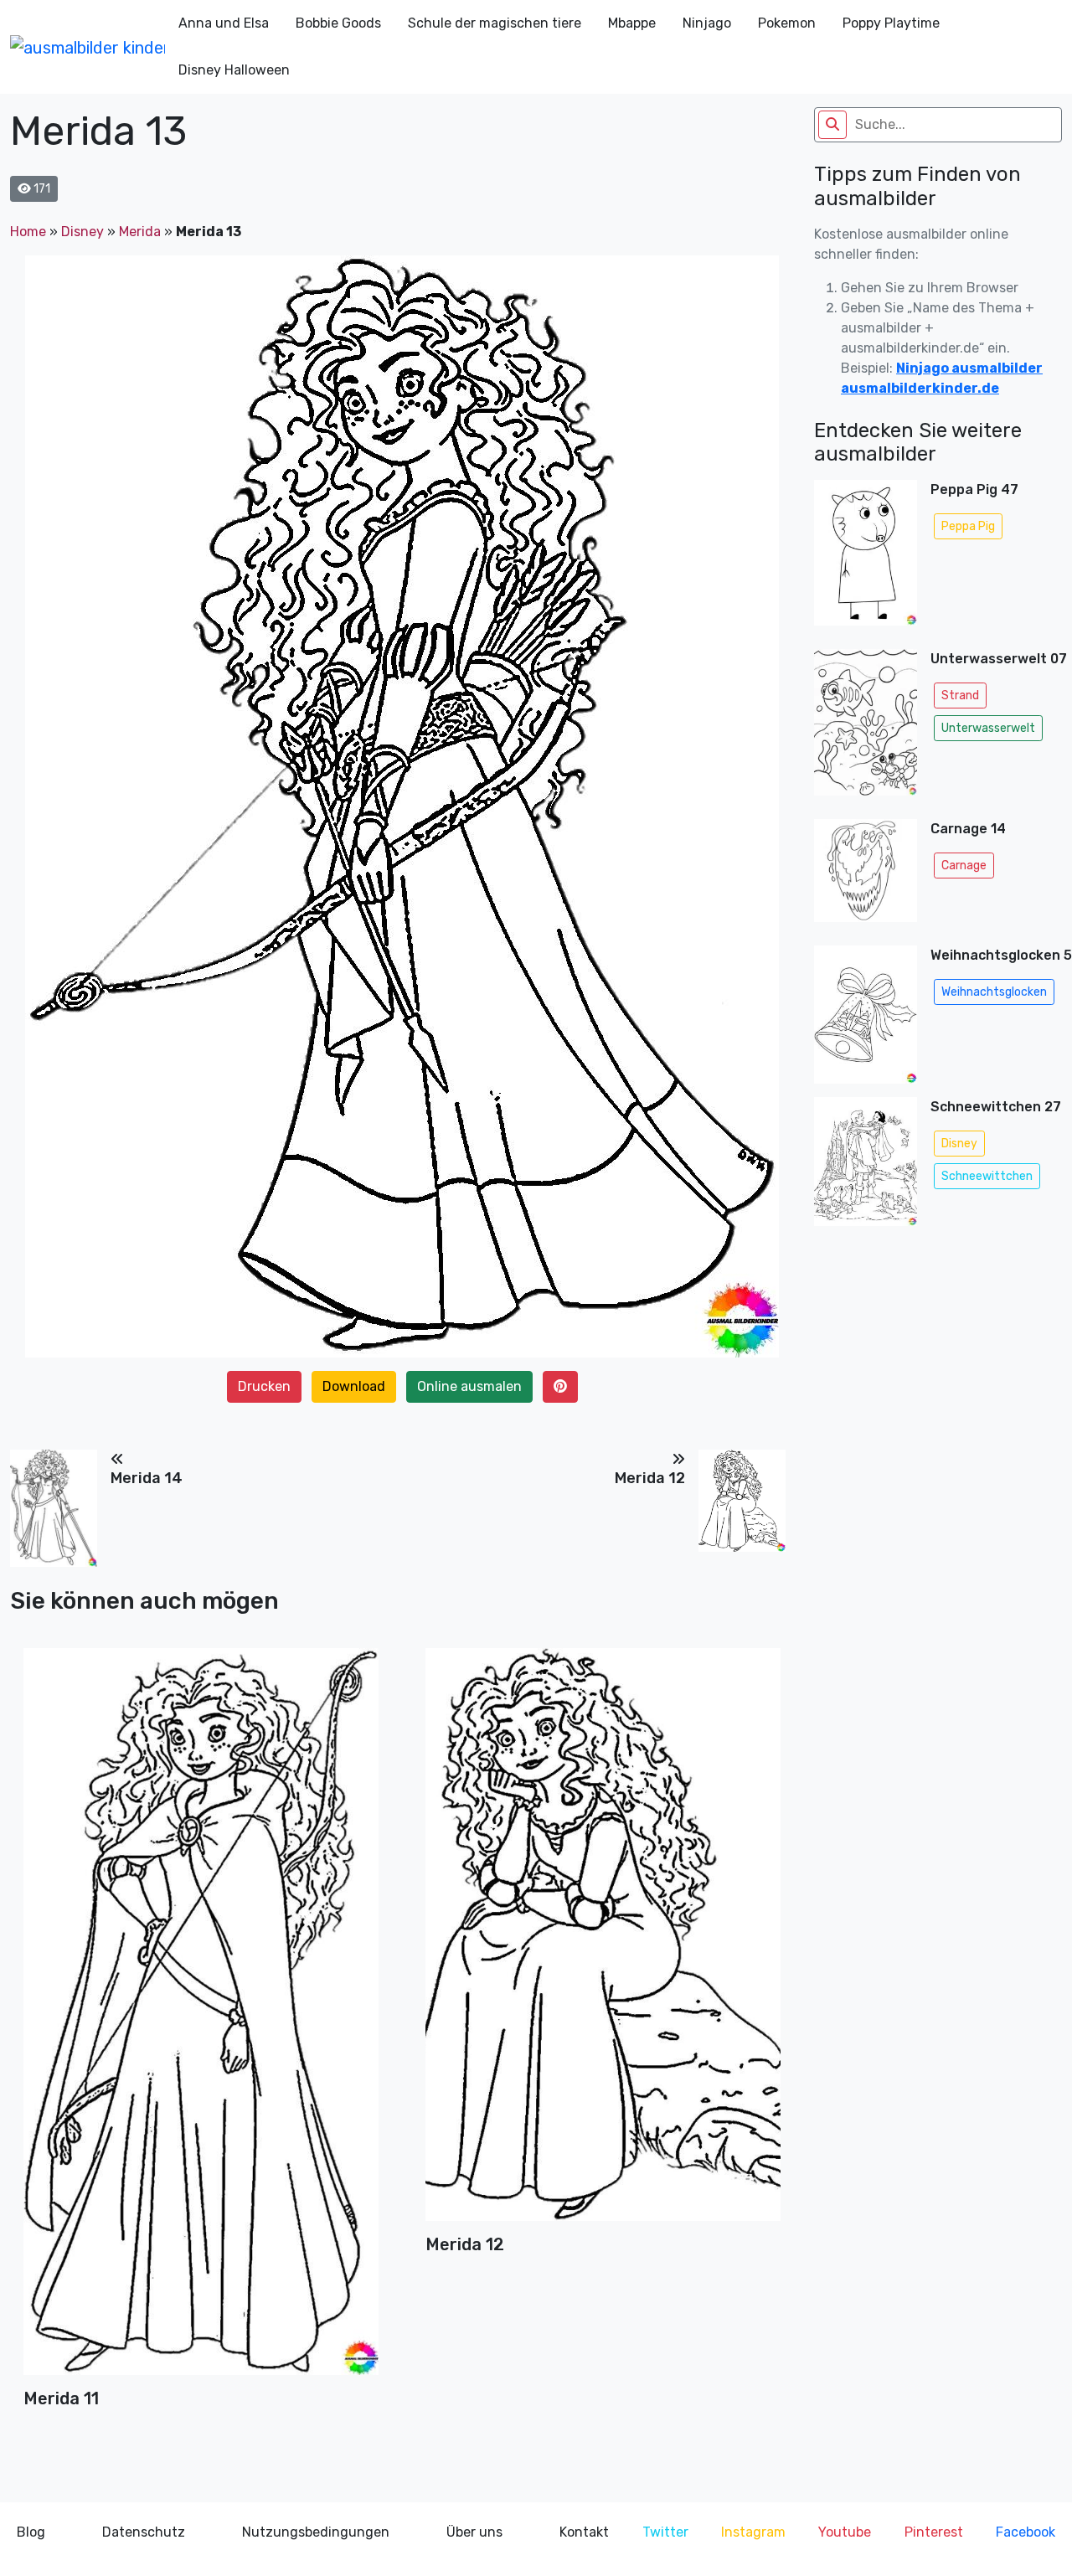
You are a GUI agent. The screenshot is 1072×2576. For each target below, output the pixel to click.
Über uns (474, 2532)
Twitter (665, 2532)
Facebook (1026, 2532)
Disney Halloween (234, 70)
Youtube (845, 2532)
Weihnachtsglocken (994, 992)
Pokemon (787, 23)
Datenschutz (144, 2532)
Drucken (264, 1386)
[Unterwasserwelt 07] (866, 727)
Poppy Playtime (891, 23)
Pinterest (934, 2532)
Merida (140, 232)
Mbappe (632, 23)
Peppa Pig (968, 526)
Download (354, 1386)
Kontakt (584, 2532)
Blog (31, 2532)
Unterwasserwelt (988, 728)
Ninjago (707, 23)
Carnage (964, 866)
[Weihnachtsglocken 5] (866, 1014)
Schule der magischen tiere (495, 23)
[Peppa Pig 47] (866, 558)
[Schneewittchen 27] (866, 1167)
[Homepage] (88, 47)
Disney (82, 232)
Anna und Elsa (224, 23)
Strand (960, 696)
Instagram (753, 2532)
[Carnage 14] (866, 876)
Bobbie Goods (338, 23)
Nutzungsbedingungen (316, 2532)
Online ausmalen (469, 1386)
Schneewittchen (987, 1176)
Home (28, 232)
